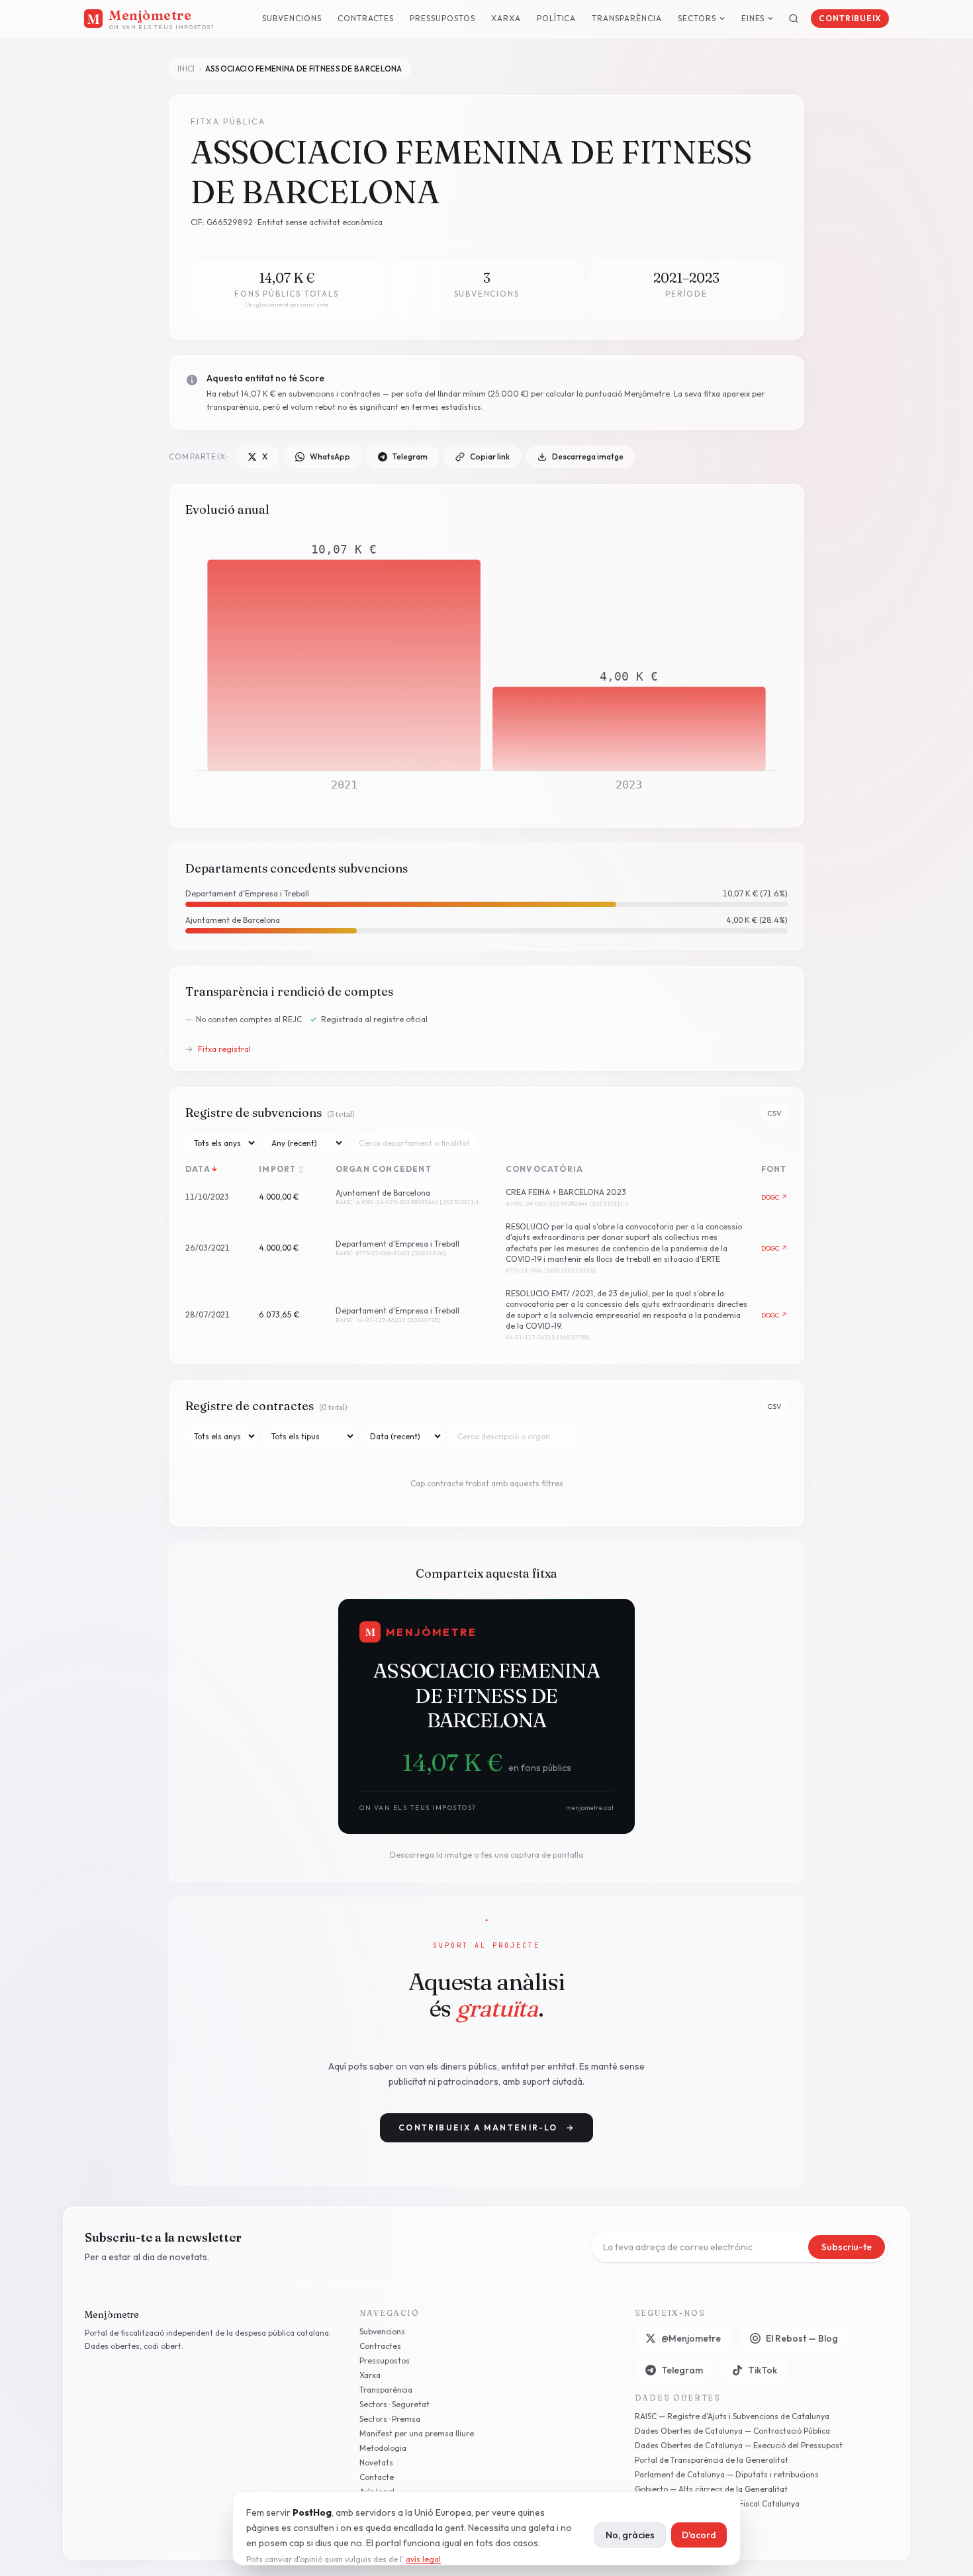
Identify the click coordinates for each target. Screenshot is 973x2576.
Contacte (377, 2477)
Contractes (366, 18)
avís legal (423, 2559)
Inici (186, 69)
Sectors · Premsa (390, 2419)
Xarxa (506, 18)
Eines (753, 18)
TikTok (763, 2370)
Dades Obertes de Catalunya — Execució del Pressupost (739, 2445)
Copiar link (490, 456)
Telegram (410, 456)
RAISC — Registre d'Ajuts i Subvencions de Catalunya (732, 2416)
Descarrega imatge (588, 456)
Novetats (376, 2462)
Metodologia (383, 2448)
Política (557, 18)
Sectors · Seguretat (394, 2404)
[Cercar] (794, 19)
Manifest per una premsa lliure (417, 2433)
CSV (774, 1113)
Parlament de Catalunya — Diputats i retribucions (727, 2474)
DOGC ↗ (775, 1198)
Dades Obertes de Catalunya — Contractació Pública (732, 2431)
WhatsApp (330, 456)
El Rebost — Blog (802, 2338)
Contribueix (850, 18)
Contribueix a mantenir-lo (486, 2127)
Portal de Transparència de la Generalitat (712, 2460)
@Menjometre (691, 2338)
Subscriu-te (847, 2247)
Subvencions (292, 18)
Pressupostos (442, 18)
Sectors (697, 18)
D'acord (699, 2535)
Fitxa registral (218, 1049)
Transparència (626, 18)
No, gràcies (630, 2535)
